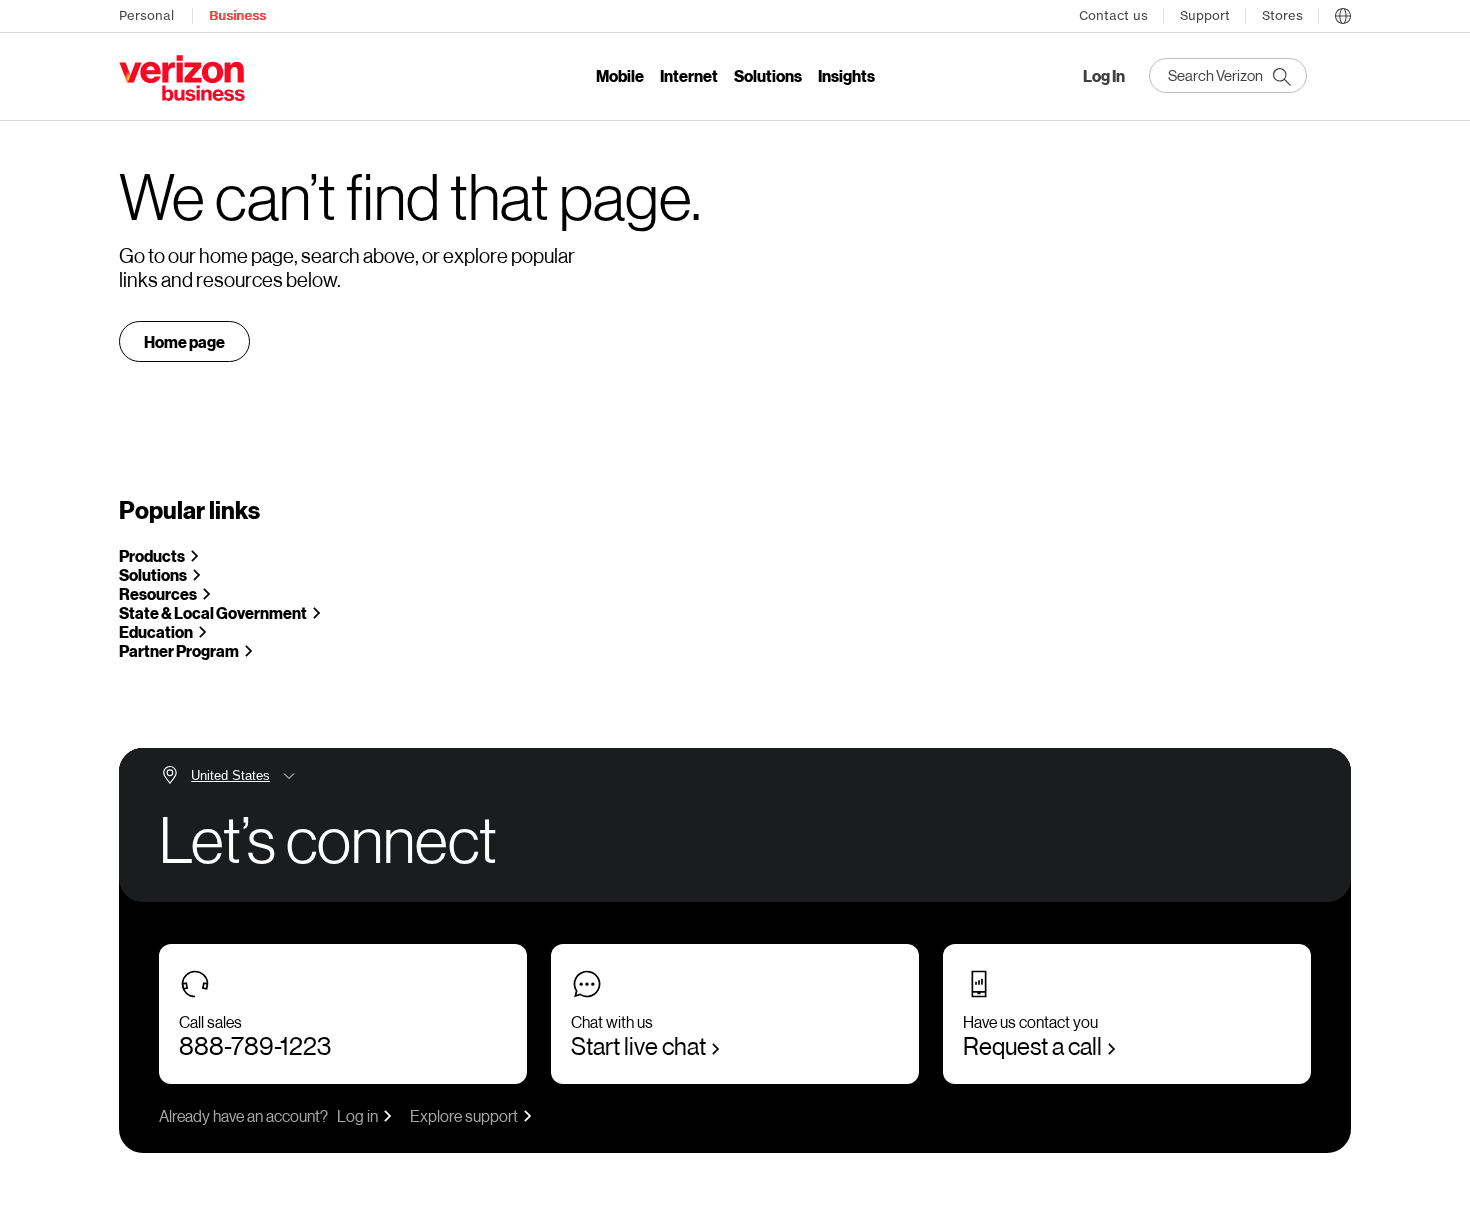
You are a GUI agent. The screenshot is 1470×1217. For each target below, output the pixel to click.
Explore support (464, 1115)
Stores (1282, 15)
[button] (1343, 13)
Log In (1104, 76)
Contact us (1113, 15)
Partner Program (179, 650)
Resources (158, 593)
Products (152, 555)
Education (156, 631)
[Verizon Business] (182, 78)
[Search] (1228, 75)
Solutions (153, 574)
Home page (184, 341)
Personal (146, 15)
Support (1205, 15)
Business (237, 15)
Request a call (1032, 1045)
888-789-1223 (255, 1045)
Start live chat (638, 1045)
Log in (357, 1115)
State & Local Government (213, 612)
